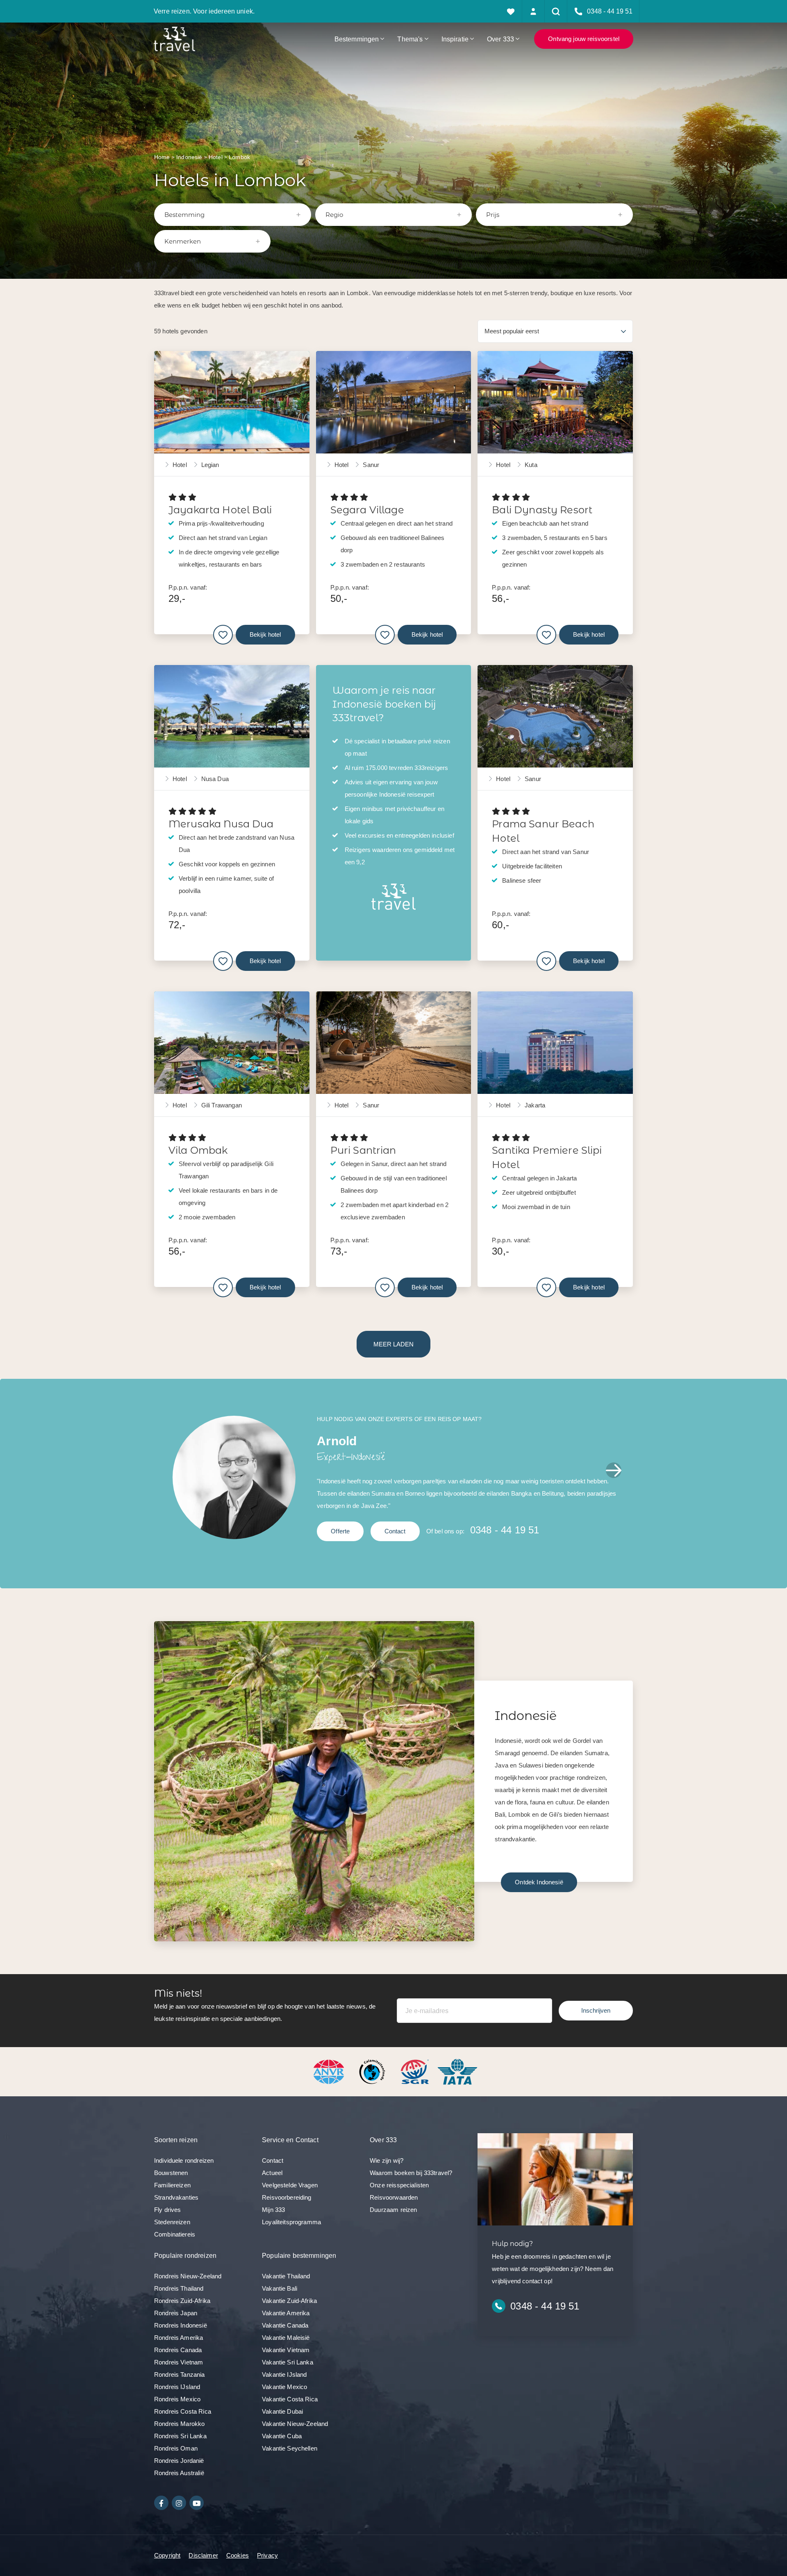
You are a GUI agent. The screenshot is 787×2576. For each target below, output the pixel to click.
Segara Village (367, 510)
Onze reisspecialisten (399, 2185)
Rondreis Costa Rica (183, 2411)
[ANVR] (330, 2071)
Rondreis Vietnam (179, 2362)
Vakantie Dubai (282, 2411)
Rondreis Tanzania (180, 2374)
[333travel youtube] (197, 2503)
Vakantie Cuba (282, 2436)
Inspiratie (455, 39)
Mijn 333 (273, 2210)
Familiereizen (172, 2185)
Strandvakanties (176, 2197)
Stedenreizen (172, 2222)
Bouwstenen (171, 2173)
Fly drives (168, 2210)
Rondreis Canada (178, 2350)
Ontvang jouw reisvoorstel (584, 39)
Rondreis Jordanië (179, 2461)
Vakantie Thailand (286, 2276)
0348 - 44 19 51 (505, 1530)
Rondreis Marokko (179, 2424)
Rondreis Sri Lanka (180, 2436)
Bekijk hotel (265, 634)
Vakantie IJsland (284, 2374)
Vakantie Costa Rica (290, 2399)
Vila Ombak (198, 1150)
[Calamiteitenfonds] (373, 2071)
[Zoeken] (556, 11)
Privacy (267, 2555)
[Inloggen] (533, 11)
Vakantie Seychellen (290, 2448)
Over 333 (500, 39)
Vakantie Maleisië (286, 2338)
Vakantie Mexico (284, 2387)
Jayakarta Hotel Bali (220, 510)
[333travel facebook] (161, 2503)
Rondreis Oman (176, 2448)
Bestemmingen (357, 39)
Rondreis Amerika (179, 2338)
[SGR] (416, 2071)
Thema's (410, 39)
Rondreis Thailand (179, 2288)
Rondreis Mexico (177, 2399)
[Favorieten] (511, 11)
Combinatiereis (175, 2234)
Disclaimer (203, 2555)
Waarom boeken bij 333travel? (411, 2173)
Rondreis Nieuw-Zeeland (188, 2276)
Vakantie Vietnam (286, 2350)
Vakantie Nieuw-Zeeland (295, 2424)
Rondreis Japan (176, 2313)
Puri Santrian (363, 1150)
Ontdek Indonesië (539, 1882)
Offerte (340, 1531)
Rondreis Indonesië (181, 2325)
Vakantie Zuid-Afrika (289, 2301)
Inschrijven (596, 2010)
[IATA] (457, 2071)
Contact (395, 1531)
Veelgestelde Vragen (290, 2185)
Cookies (238, 2555)
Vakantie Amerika (286, 2313)
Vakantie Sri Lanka (288, 2362)
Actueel (272, 2173)
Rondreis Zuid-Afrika (182, 2301)
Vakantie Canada (285, 2325)
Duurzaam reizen (393, 2210)
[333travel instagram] (179, 2503)
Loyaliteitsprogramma (291, 2222)
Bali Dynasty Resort (542, 510)
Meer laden (393, 1344)
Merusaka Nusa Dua (221, 824)
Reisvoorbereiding (287, 2197)
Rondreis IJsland (177, 2387)
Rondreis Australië (179, 2473)
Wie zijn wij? (387, 2160)
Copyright (167, 2555)
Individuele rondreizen (184, 2160)
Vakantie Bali (280, 2288)
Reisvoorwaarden (394, 2197)
